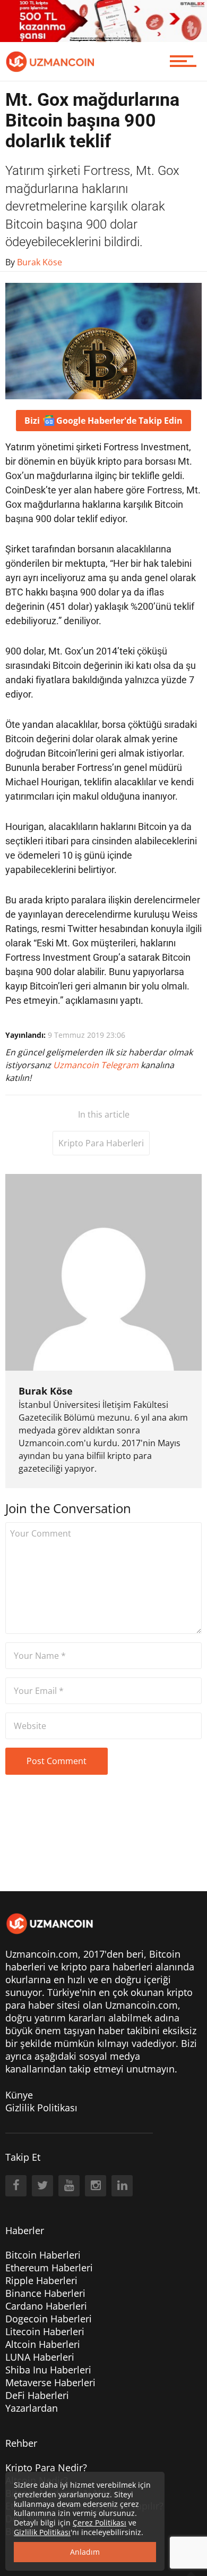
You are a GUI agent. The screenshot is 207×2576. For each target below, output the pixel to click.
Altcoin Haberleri (43, 2344)
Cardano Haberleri (46, 2306)
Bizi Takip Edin (103, 421)
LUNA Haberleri (40, 2357)
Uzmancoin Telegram (97, 1065)
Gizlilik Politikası (41, 2108)
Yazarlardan (32, 2408)
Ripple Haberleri (41, 2280)
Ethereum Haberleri (49, 2268)
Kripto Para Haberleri (101, 1143)
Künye (19, 2095)
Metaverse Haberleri (50, 2382)
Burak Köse (46, 1391)
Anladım (85, 2552)
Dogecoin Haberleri (49, 2319)
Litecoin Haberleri (45, 2331)
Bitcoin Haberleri (43, 2255)
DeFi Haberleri (37, 2395)
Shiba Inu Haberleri (48, 2370)
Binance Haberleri (45, 2293)
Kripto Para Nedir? (46, 2468)
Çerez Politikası (100, 2523)
